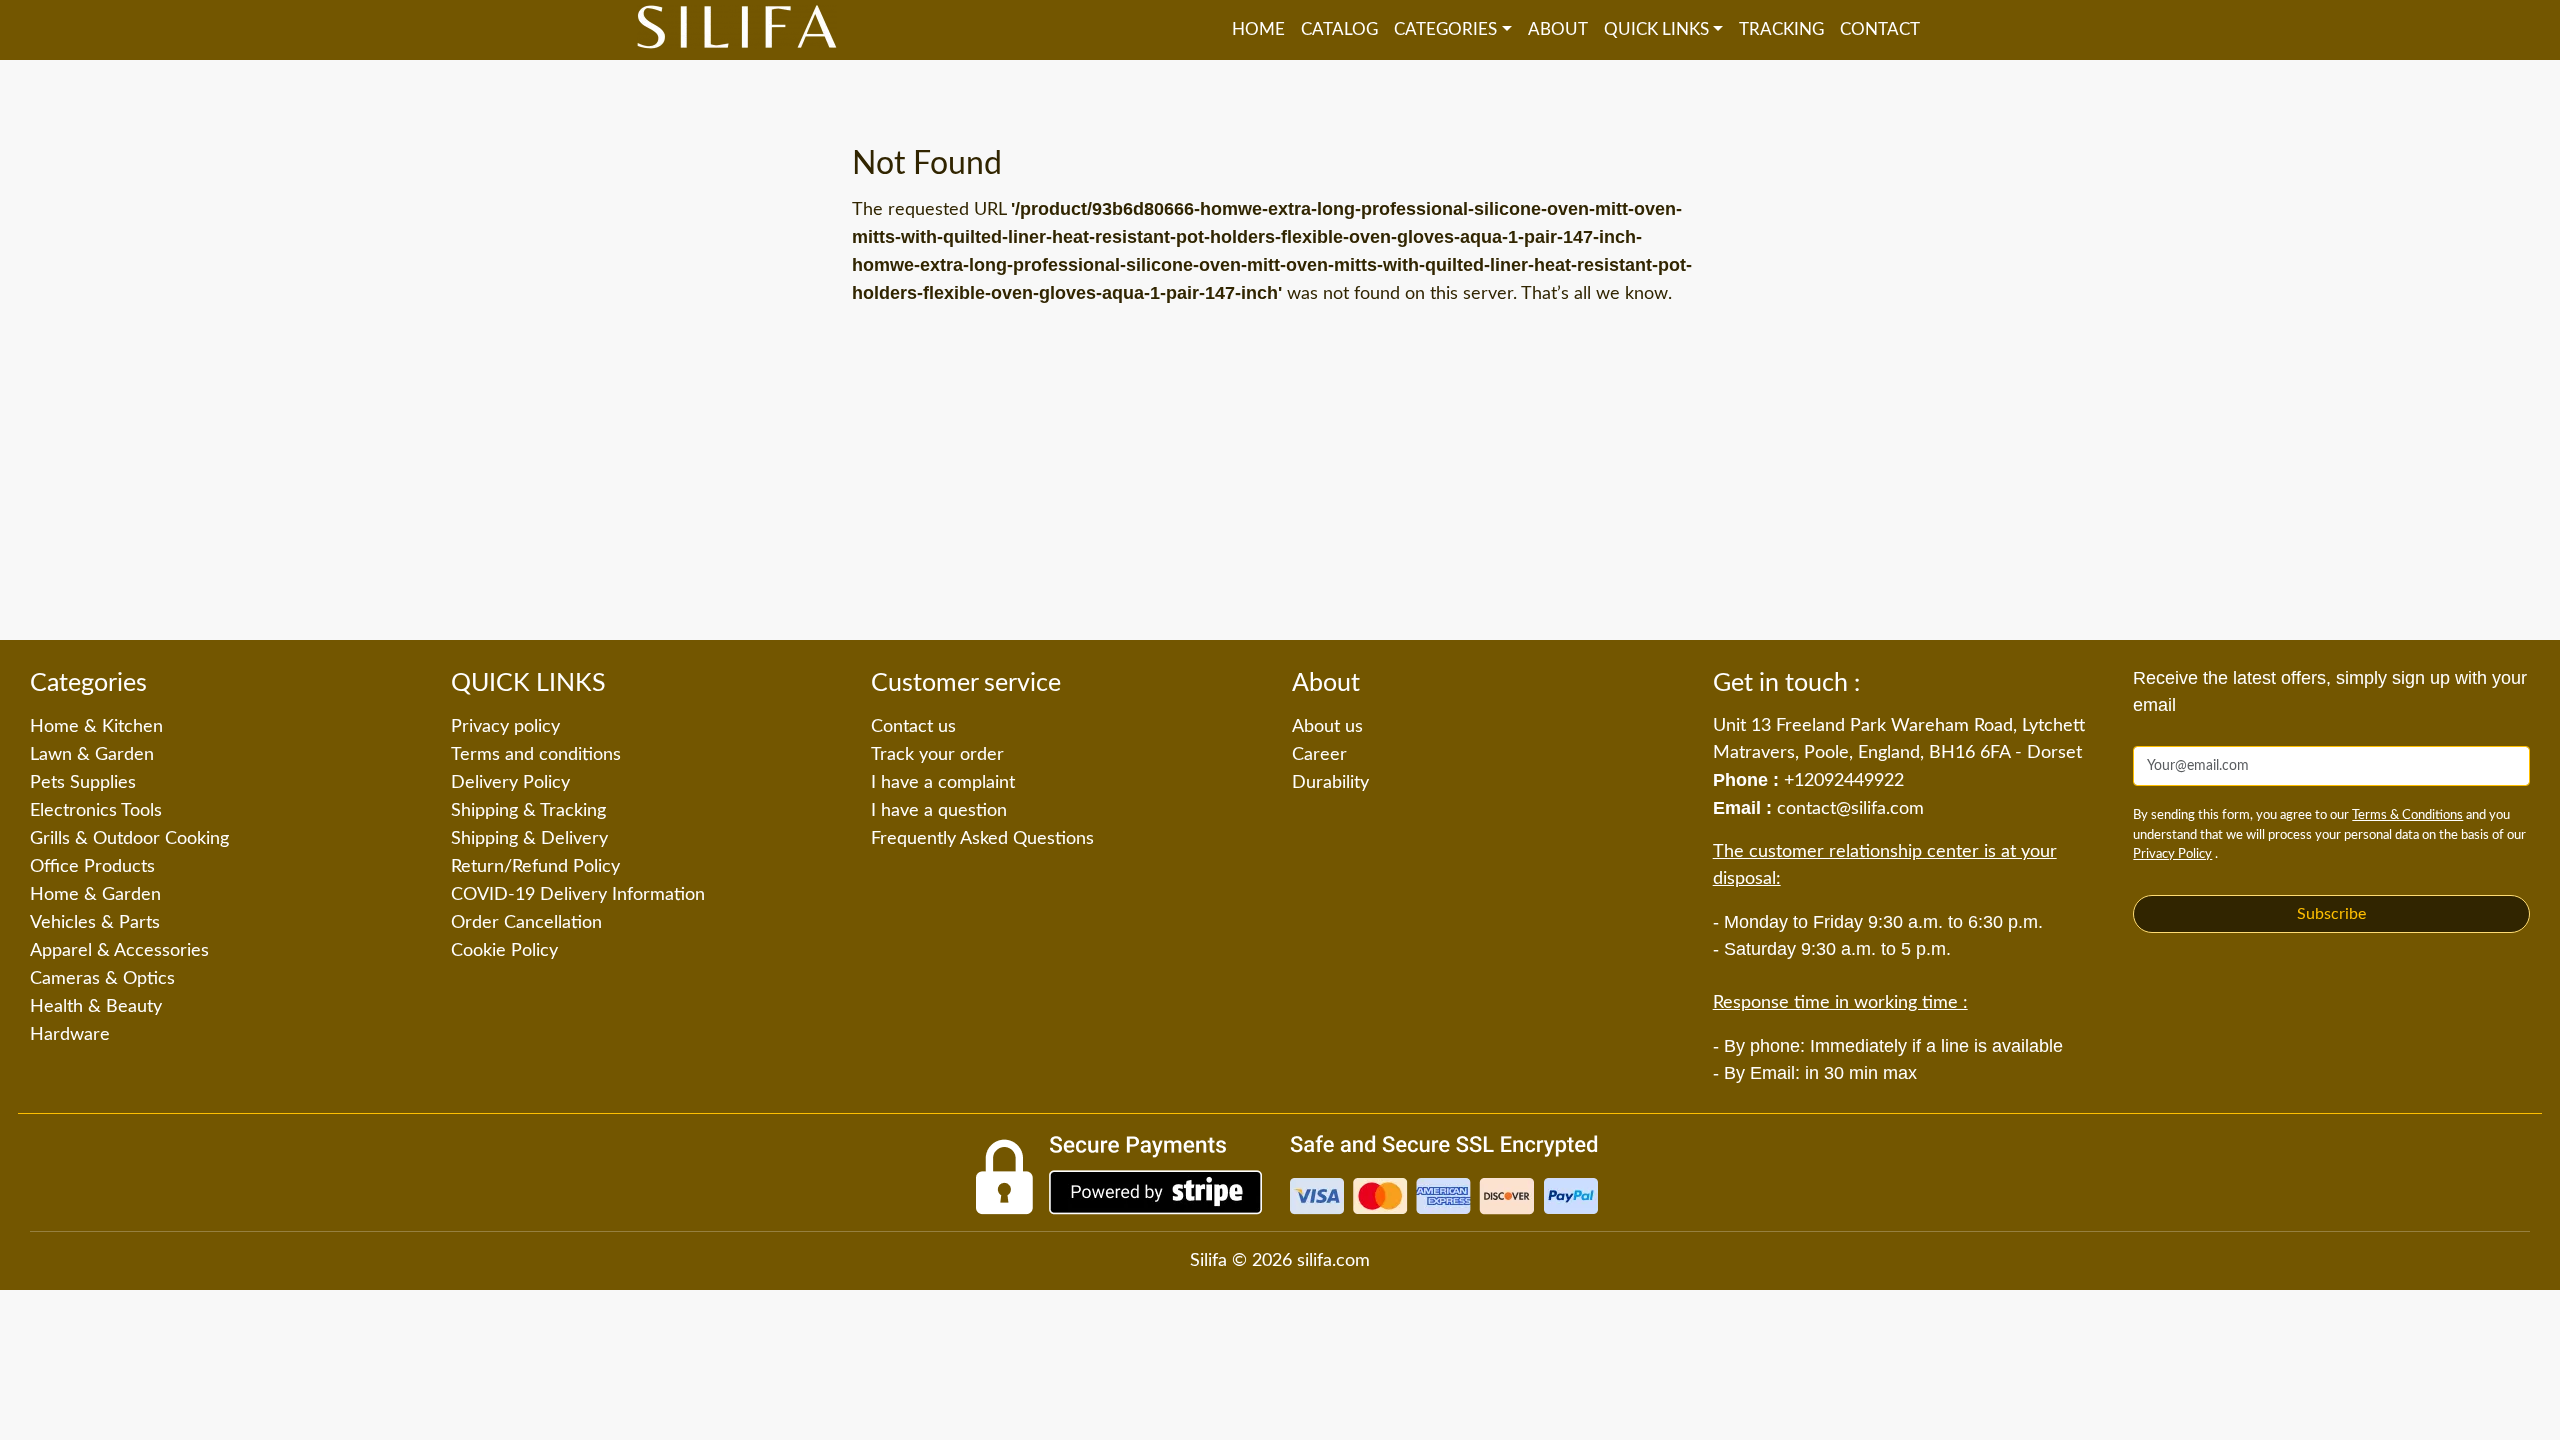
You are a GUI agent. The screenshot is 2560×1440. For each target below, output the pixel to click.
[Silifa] (737, 30)
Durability (1330, 783)
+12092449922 (1844, 781)
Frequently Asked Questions (982, 839)
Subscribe (2331, 914)
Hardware (70, 1035)
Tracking (1781, 29)
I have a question (939, 811)
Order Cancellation (526, 923)
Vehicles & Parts (95, 923)
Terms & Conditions (2407, 815)
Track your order (937, 755)
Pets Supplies (83, 783)
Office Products (92, 867)
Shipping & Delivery (529, 839)
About (1558, 29)
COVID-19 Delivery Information (578, 895)
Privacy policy (505, 727)
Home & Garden (95, 895)
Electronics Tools (96, 811)
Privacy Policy (2172, 854)
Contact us (913, 727)
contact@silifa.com (1850, 809)
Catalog (1339, 29)
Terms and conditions (536, 755)
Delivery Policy (510, 783)
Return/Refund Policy (535, 867)
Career (1319, 755)
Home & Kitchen (96, 727)
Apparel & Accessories (119, 951)
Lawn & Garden (92, 755)
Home (1258, 29)
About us (1327, 727)
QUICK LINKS (1656, 29)
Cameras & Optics (102, 979)
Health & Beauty (96, 1007)
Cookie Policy (504, 951)
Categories (1445, 29)
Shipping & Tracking (528, 811)
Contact (1880, 29)
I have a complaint (943, 783)
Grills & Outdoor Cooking (129, 839)
